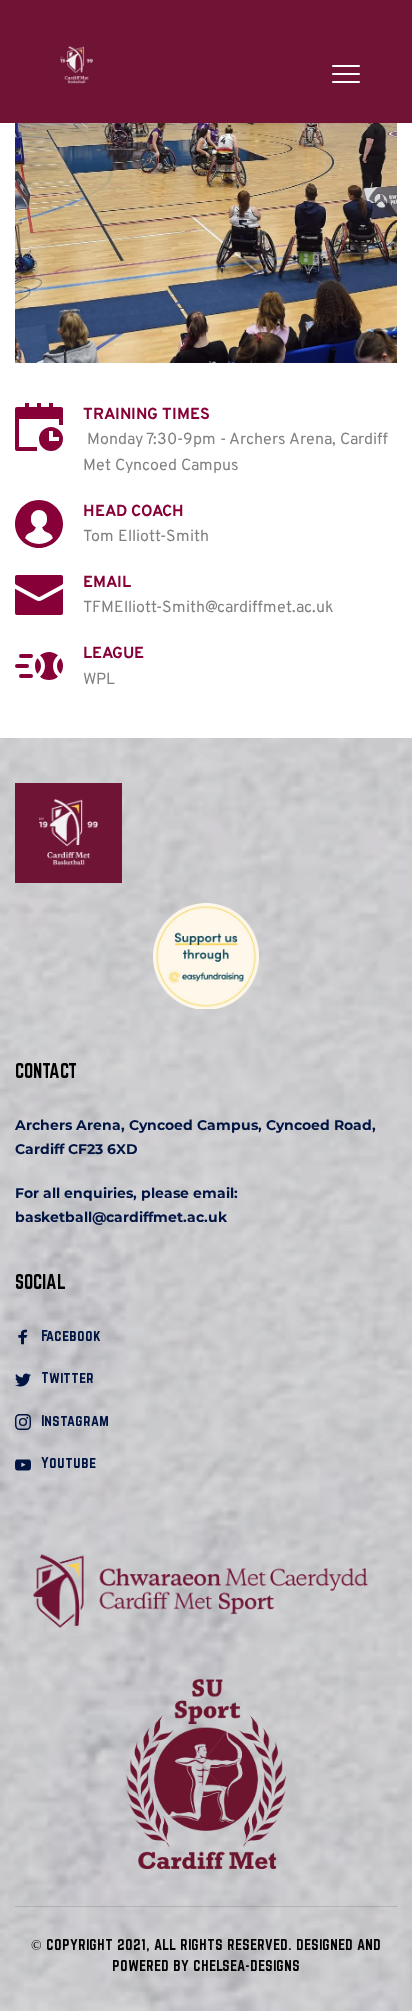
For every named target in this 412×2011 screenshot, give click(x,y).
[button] (346, 74)
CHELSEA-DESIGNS (246, 1965)
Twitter (67, 1377)
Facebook (73, 1335)
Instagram (75, 1420)
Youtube (68, 1462)
